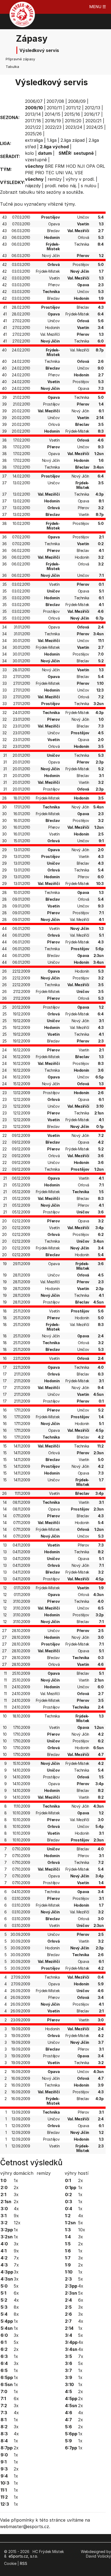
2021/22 (33, 127)
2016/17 (92, 114)
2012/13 (93, 108)
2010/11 (54, 108)
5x (16, 2286)
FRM (60, 166)
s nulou (89, 186)
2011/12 (73, 108)
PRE (29, 173)
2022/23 (53, 127)
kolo (30, 153)
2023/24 (74, 127)
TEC (50, 173)
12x (17, 2223)
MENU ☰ (98, 7)
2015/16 (72, 114)
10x (82, 2230)
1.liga (52, 140)
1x (16, 2180)
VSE (79, 173)
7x (16, 2258)
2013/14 (33, 114)
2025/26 (33, 134)
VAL (69, 173)
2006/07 (34, 101)
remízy (55, 179)
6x (16, 2293)
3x (16, 2195)
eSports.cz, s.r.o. (23, 2556)
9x (16, 2216)
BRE (49, 166)
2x (16, 2187)
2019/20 (73, 121)
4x (16, 2209)
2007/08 (55, 101)
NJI (81, 166)
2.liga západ (73, 140)
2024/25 (95, 127)
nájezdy (33, 186)
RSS (24, 2563)
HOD (71, 166)
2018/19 (53, 121)
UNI (60, 173)
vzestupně (36, 160)
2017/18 (33, 121)
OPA (91, 166)
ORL (101, 166)
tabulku (27, 192)
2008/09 (77, 101)
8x (16, 2307)
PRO (40, 173)
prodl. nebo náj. (61, 186)
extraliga (34, 140)
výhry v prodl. (80, 179)
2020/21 (93, 121)
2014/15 (53, 114)
